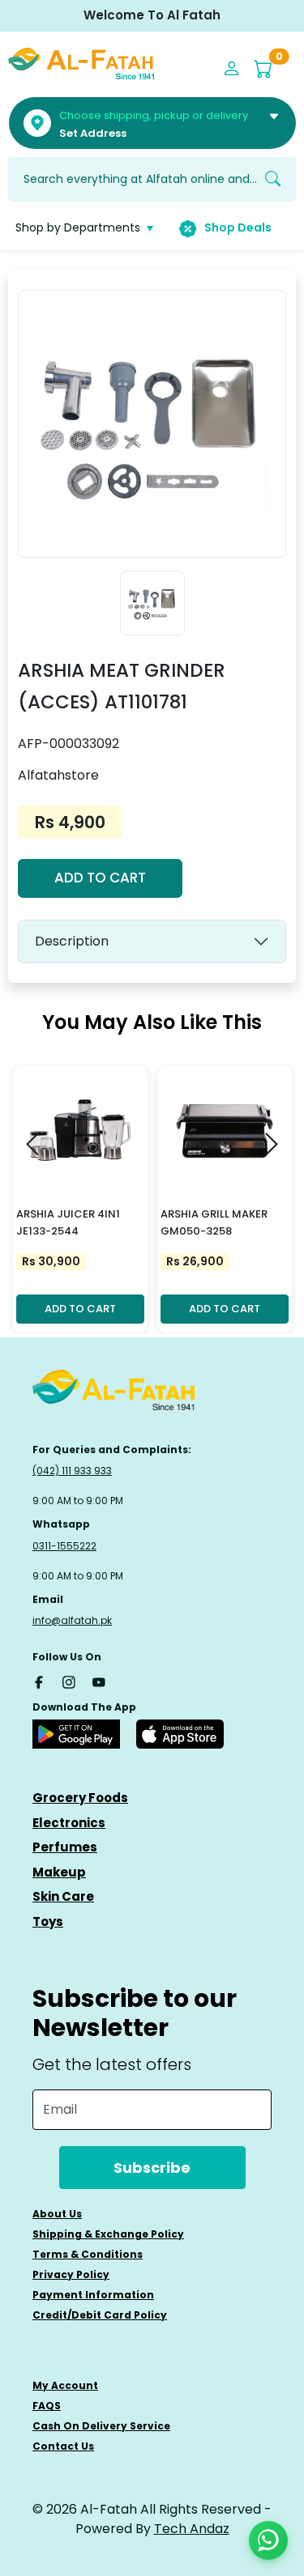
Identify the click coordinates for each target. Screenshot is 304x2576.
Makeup (59, 1872)
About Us (57, 2214)
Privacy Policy (71, 2274)
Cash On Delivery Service (101, 2426)
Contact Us (63, 2446)
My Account (65, 2385)
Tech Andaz (192, 2529)
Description (72, 941)
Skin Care (63, 1896)
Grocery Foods (80, 1798)
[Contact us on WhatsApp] (268, 2540)
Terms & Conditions (88, 2254)
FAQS (47, 2406)
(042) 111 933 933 (72, 1471)
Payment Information (93, 2295)
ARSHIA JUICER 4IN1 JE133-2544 (68, 1222)
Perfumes (65, 1847)
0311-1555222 (64, 1546)
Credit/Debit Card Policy (100, 2315)
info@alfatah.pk (72, 1620)
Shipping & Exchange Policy (108, 2234)
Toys (48, 1921)
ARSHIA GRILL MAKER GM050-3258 (214, 1222)
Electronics (69, 1823)
